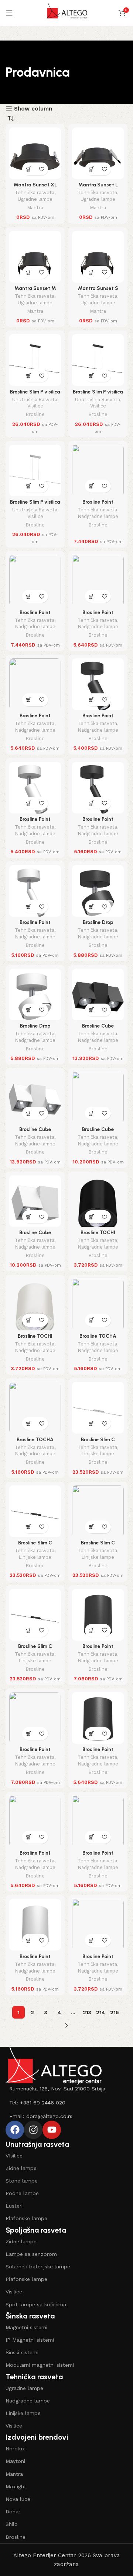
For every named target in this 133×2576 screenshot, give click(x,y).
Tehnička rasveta (35, 192)
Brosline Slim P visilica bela (35, 505)
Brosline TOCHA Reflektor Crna (98, 1339)
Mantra (35, 208)
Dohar (13, 2512)
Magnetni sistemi (26, 2327)
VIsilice (14, 2156)
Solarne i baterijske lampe (38, 2267)
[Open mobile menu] (9, 13)
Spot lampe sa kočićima (36, 2304)
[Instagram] (33, 2130)
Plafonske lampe (26, 2218)
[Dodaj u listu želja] (42, 169)
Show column (33, 109)
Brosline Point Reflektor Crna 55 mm (98, 1959)
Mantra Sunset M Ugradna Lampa (35, 291)
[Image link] (54, 2065)
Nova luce (18, 2499)
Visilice (35, 406)
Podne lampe (22, 2193)
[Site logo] (67, 13)
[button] (29, 169)
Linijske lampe (98, 1454)
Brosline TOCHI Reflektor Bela (35, 1339)
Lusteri (14, 2206)
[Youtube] (52, 2130)
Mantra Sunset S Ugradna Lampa (98, 291)
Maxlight (16, 2486)
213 (87, 2012)
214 (101, 2012)
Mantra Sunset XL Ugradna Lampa (35, 188)
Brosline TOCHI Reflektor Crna (98, 1235)
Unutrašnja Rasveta (35, 400)
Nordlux (15, 2449)
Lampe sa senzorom (31, 2254)
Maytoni (15, 2461)
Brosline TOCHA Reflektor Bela (35, 1442)
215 (115, 2012)
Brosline (35, 414)
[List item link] (66, 2089)
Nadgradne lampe (98, 516)
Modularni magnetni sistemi (40, 2365)
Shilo (12, 2524)
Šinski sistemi (22, 2352)
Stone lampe (22, 2181)
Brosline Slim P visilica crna (35, 395)
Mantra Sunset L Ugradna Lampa (98, 188)
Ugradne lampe (35, 199)
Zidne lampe (21, 2168)
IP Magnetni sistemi (30, 2340)
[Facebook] (15, 2130)
